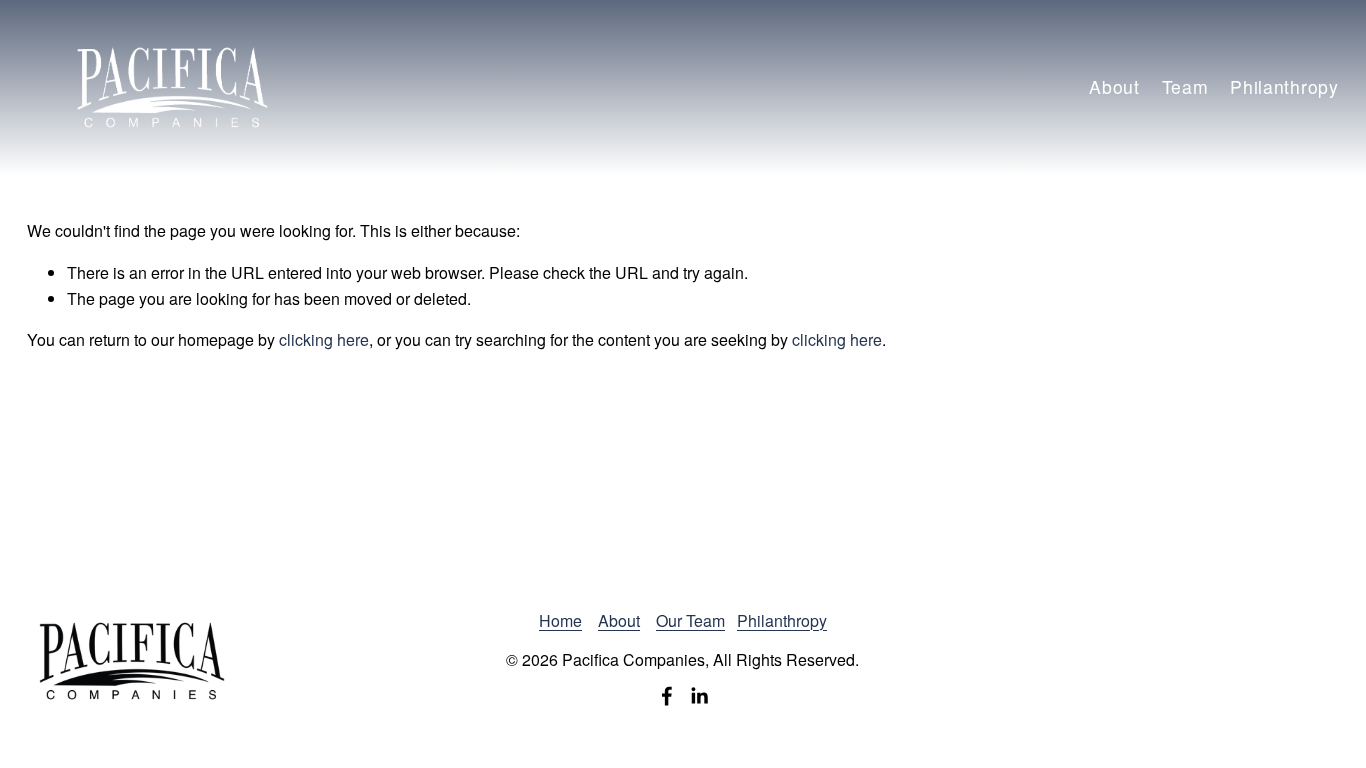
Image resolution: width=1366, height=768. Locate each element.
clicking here (324, 339)
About (1114, 86)
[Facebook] (667, 696)
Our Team (690, 620)
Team (1185, 86)
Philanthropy (1284, 86)
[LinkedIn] (699, 696)
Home (560, 620)
